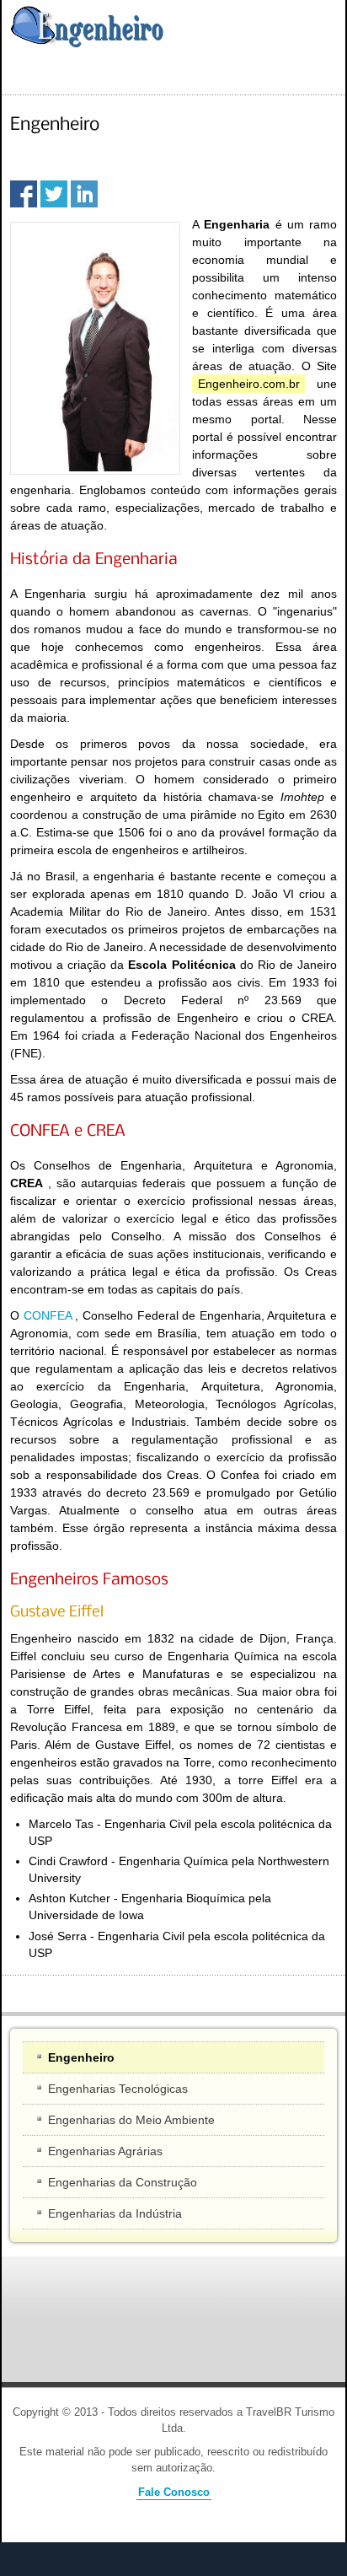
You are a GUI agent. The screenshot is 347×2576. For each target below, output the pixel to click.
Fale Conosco (174, 2493)
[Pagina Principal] (86, 27)
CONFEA (48, 1315)
